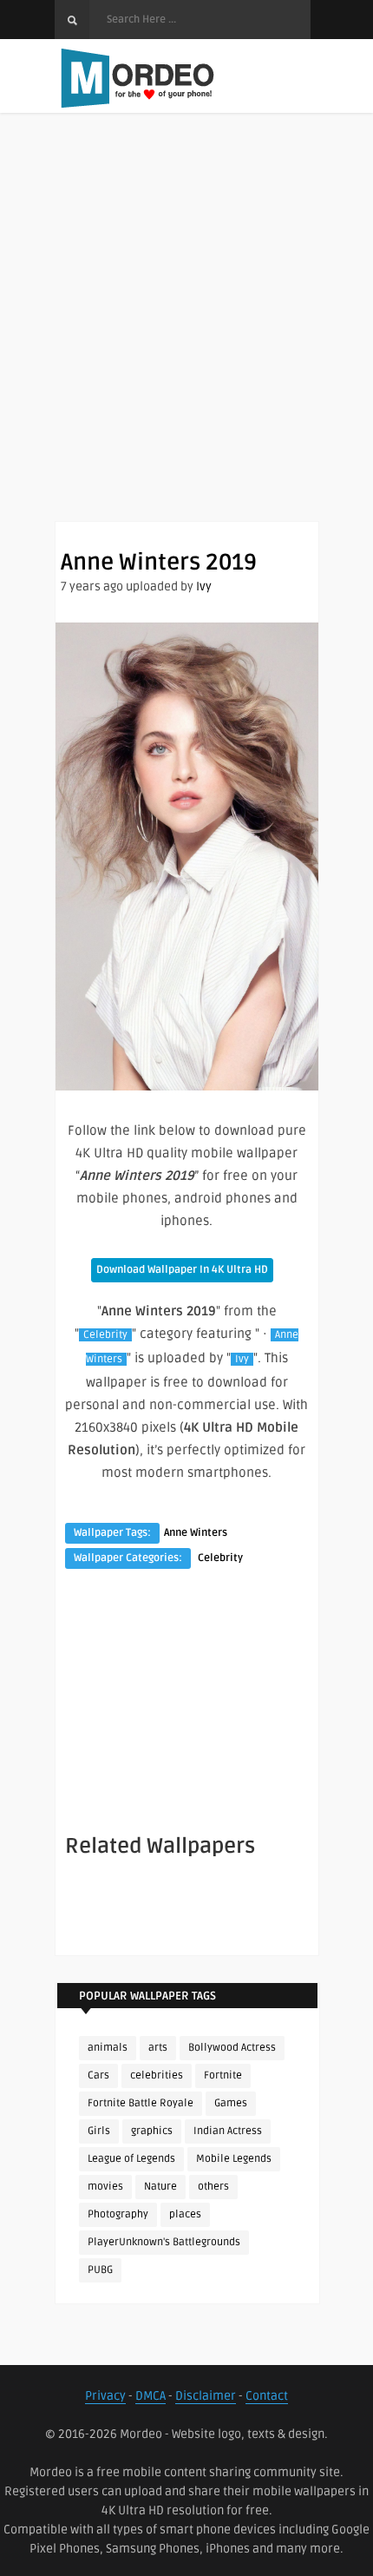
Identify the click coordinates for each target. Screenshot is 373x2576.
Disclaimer (206, 2396)
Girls (99, 2131)
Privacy (105, 2396)
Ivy (204, 586)
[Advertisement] (186, 334)
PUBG (100, 2270)
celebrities (157, 2075)
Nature (160, 2187)
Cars (98, 2075)
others (213, 2187)
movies (105, 2187)
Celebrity (105, 1335)
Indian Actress (228, 2131)
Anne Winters (196, 1533)
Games (231, 2103)
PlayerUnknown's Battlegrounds (164, 2242)
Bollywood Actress (232, 2048)
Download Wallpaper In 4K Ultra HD (182, 1270)
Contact (267, 2396)
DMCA (151, 2396)
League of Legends (131, 2159)
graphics (152, 2131)
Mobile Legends (234, 2159)
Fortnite (223, 2075)
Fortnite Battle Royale (141, 2103)
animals (108, 2048)
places (185, 2214)
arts (158, 2048)
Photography (118, 2214)
